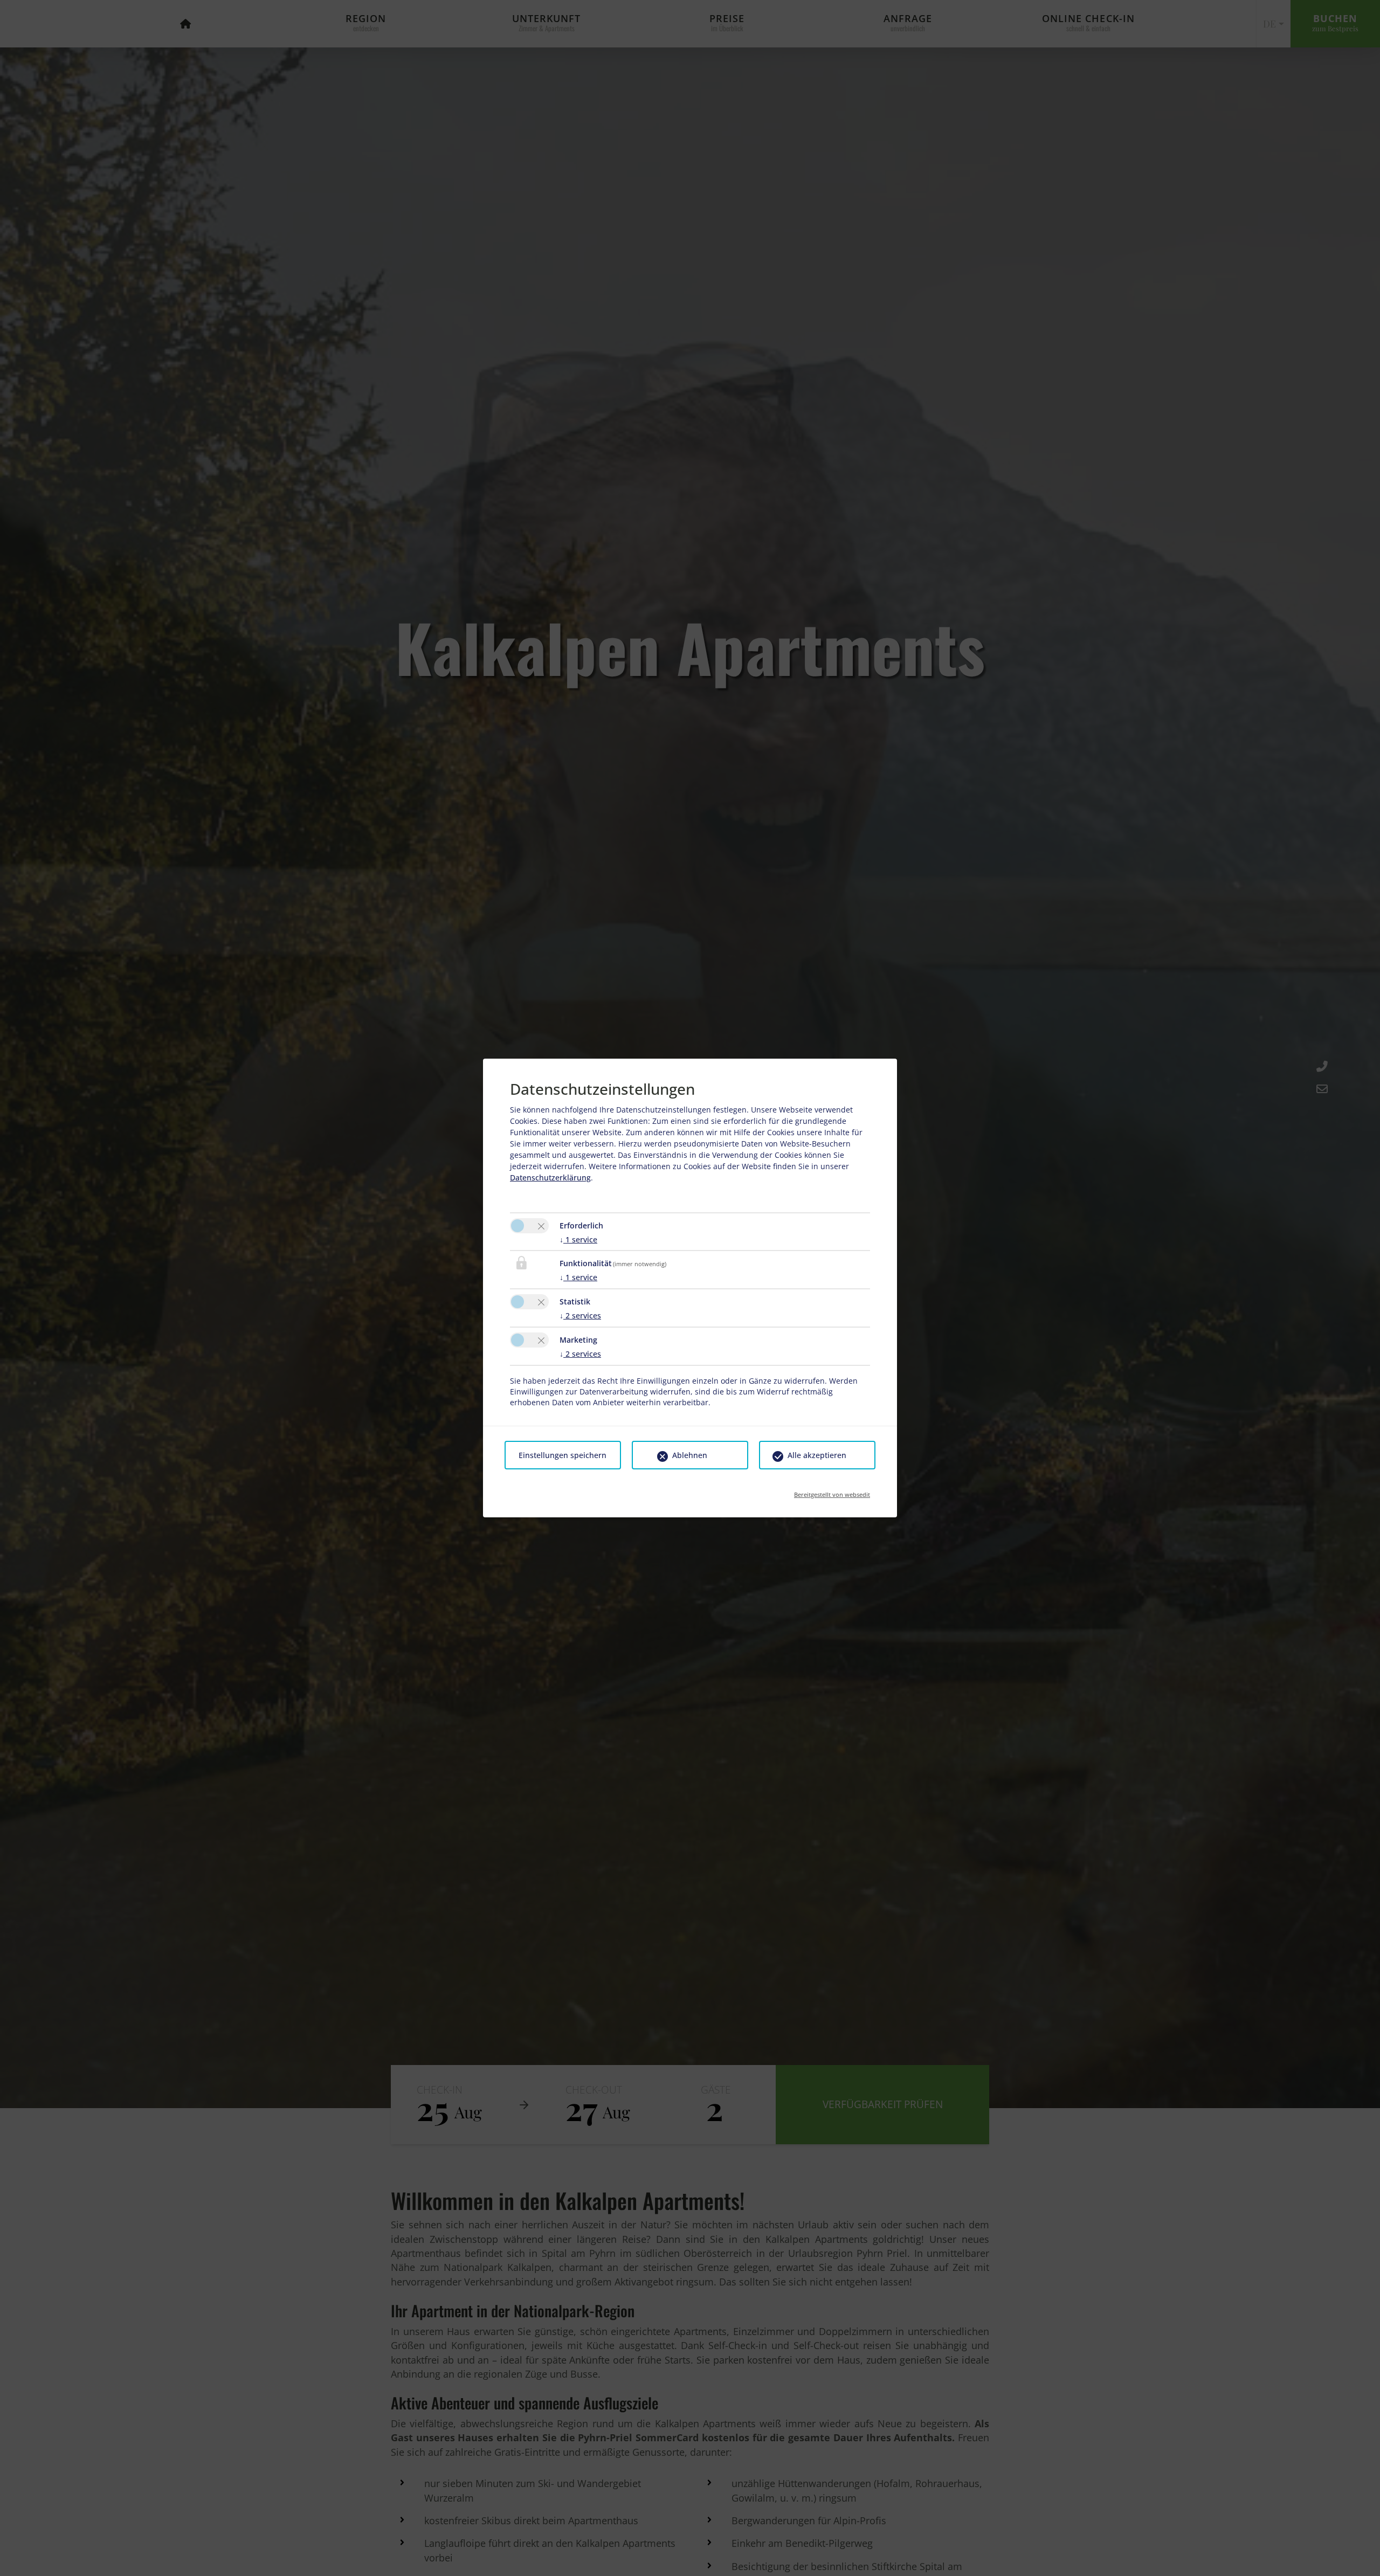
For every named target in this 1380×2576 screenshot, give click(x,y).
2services (580, 1315)
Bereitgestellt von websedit (832, 1491)
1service (578, 1239)
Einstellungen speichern (563, 1455)
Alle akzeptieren (817, 1455)
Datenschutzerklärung (550, 1177)
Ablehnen (690, 1455)
